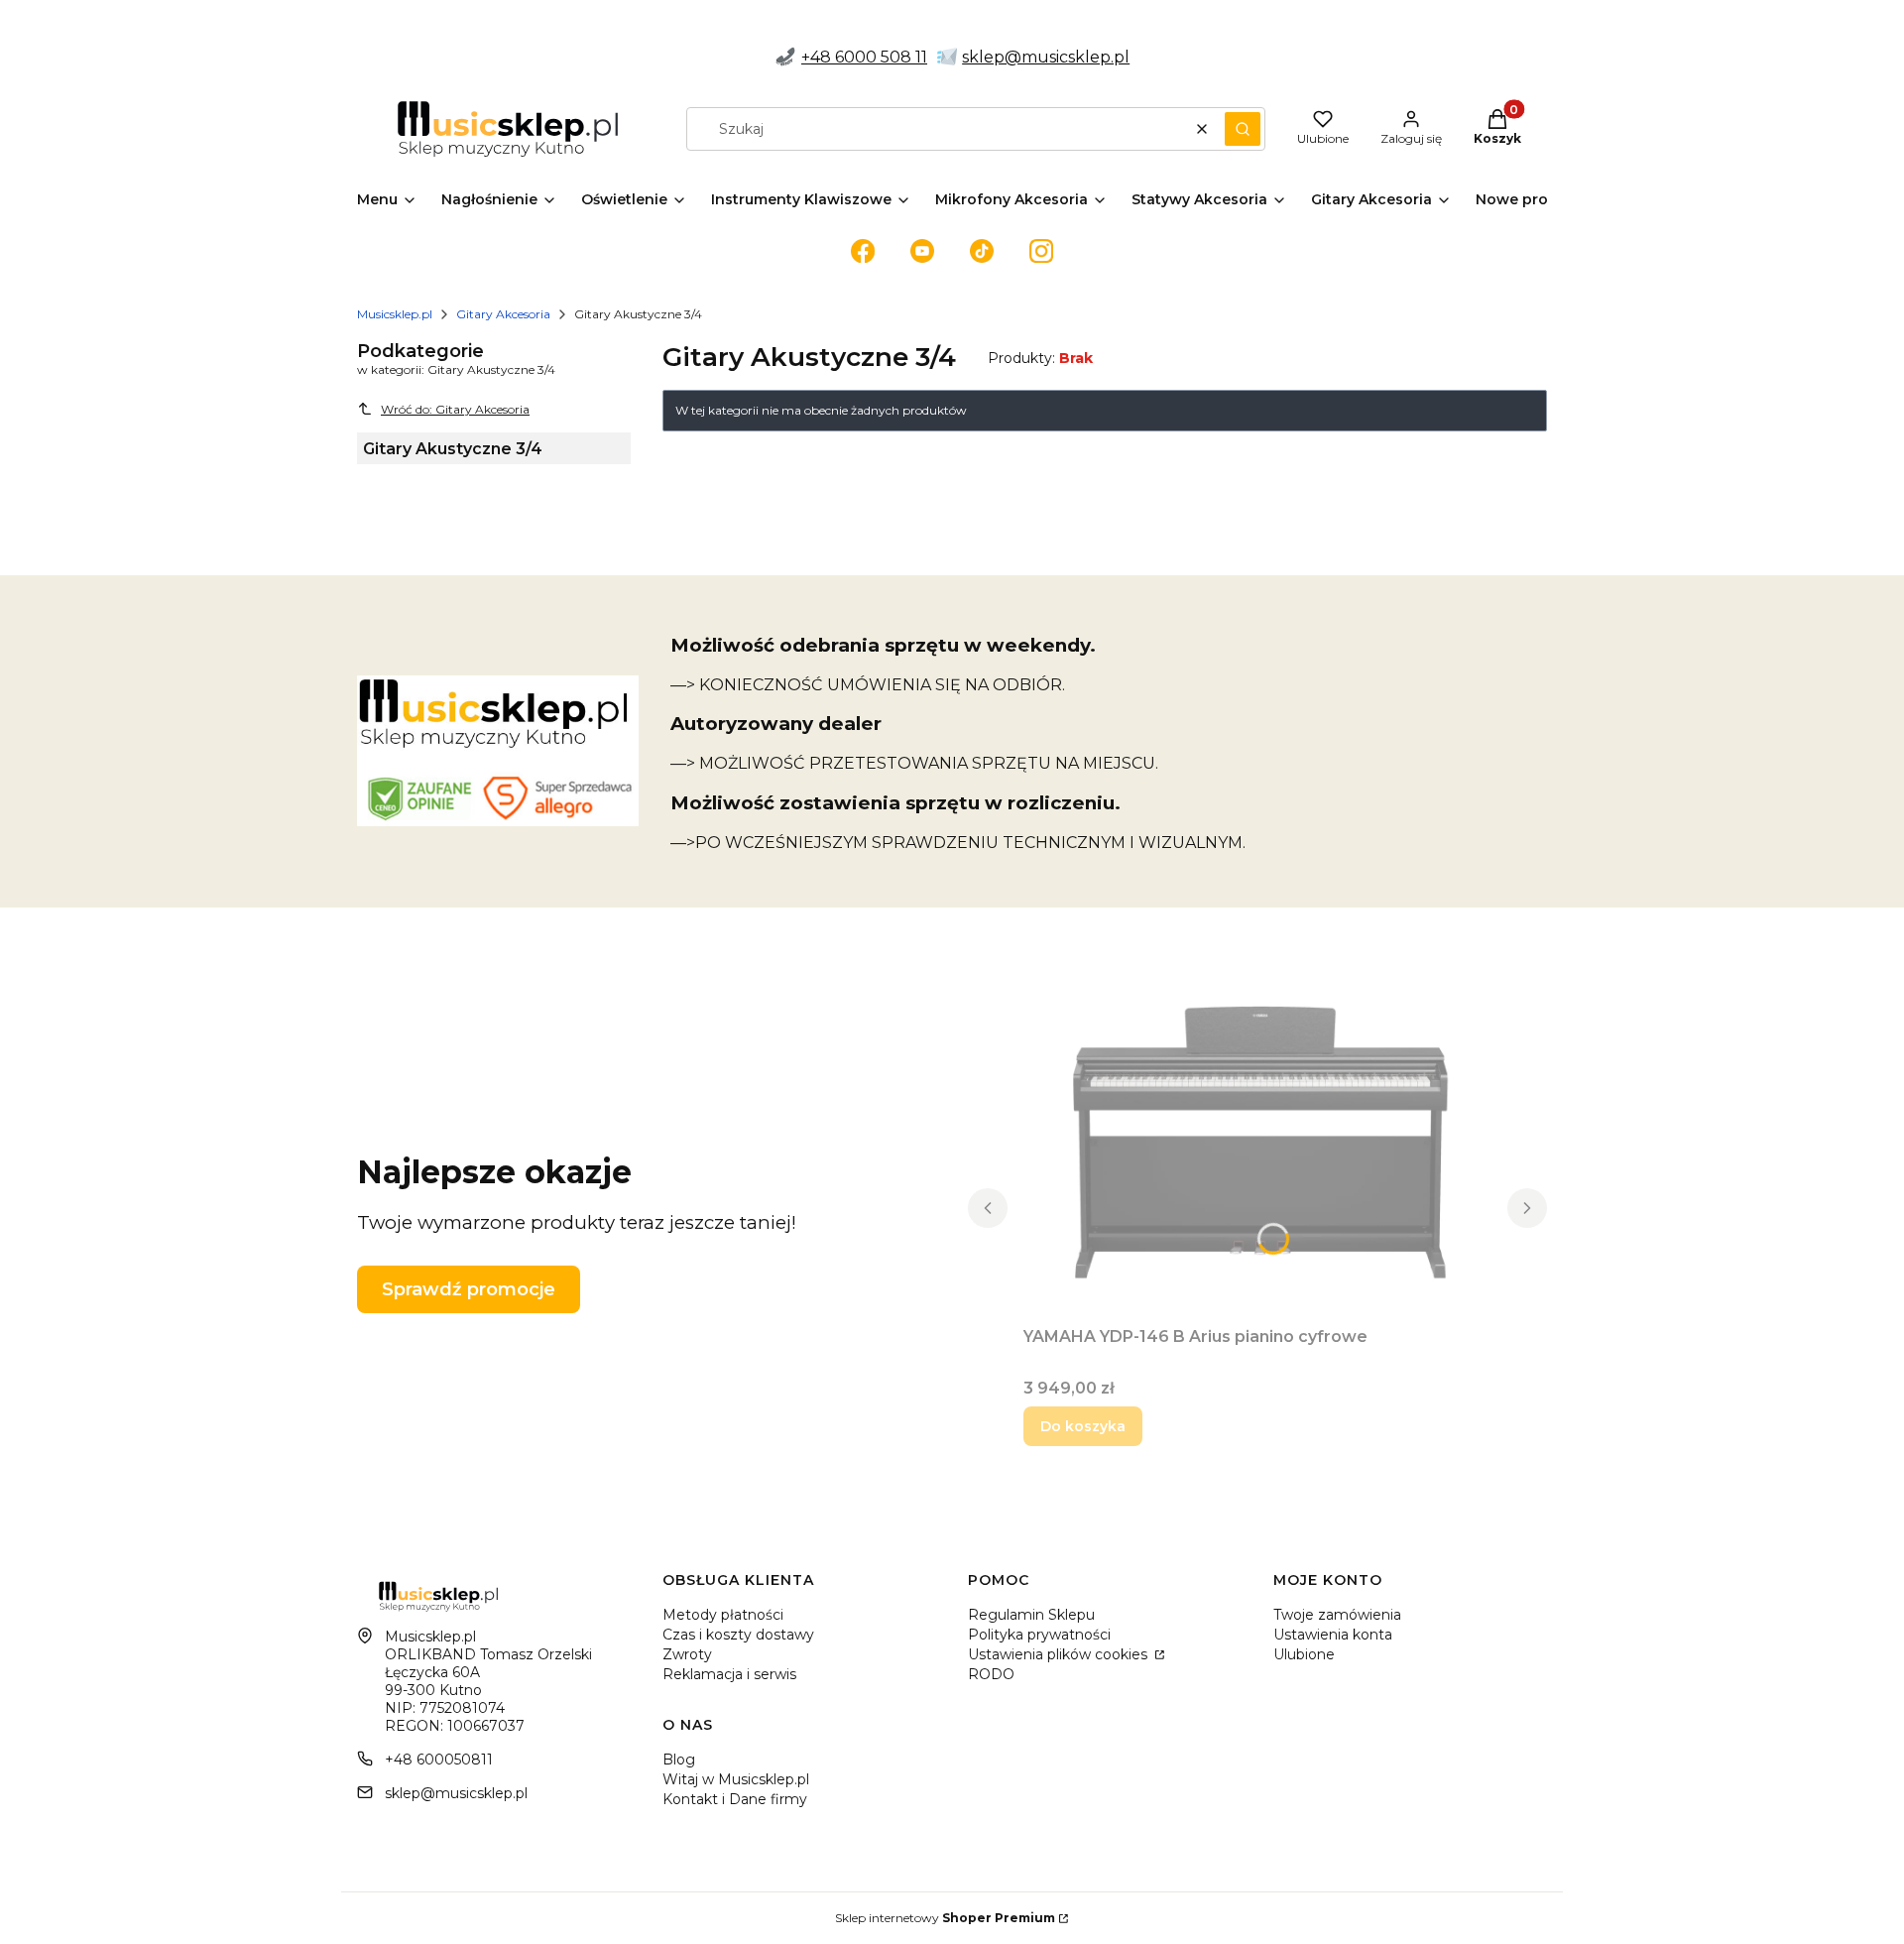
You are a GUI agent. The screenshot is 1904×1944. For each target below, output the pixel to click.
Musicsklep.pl (395, 314)
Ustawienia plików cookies (1060, 1654)
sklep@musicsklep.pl (1046, 57)
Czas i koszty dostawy (738, 1635)
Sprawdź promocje (469, 1289)
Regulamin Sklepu (1031, 1615)
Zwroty (687, 1654)
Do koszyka (1083, 1426)
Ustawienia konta (1333, 1635)
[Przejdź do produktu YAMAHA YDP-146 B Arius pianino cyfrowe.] (1257, 1145)
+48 (818, 57)
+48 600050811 (439, 1760)
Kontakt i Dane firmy (735, 1799)
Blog (679, 1760)
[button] (1243, 129)
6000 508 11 (881, 57)
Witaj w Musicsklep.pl (736, 1779)
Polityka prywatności (1039, 1635)
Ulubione (1304, 1654)
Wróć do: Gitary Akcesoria (455, 409)
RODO (991, 1674)
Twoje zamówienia (1337, 1615)
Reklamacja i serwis (729, 1674)
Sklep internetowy (945, 1918)
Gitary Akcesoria (503, 314)
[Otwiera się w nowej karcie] (863, 251)
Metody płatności (723, 1615)
